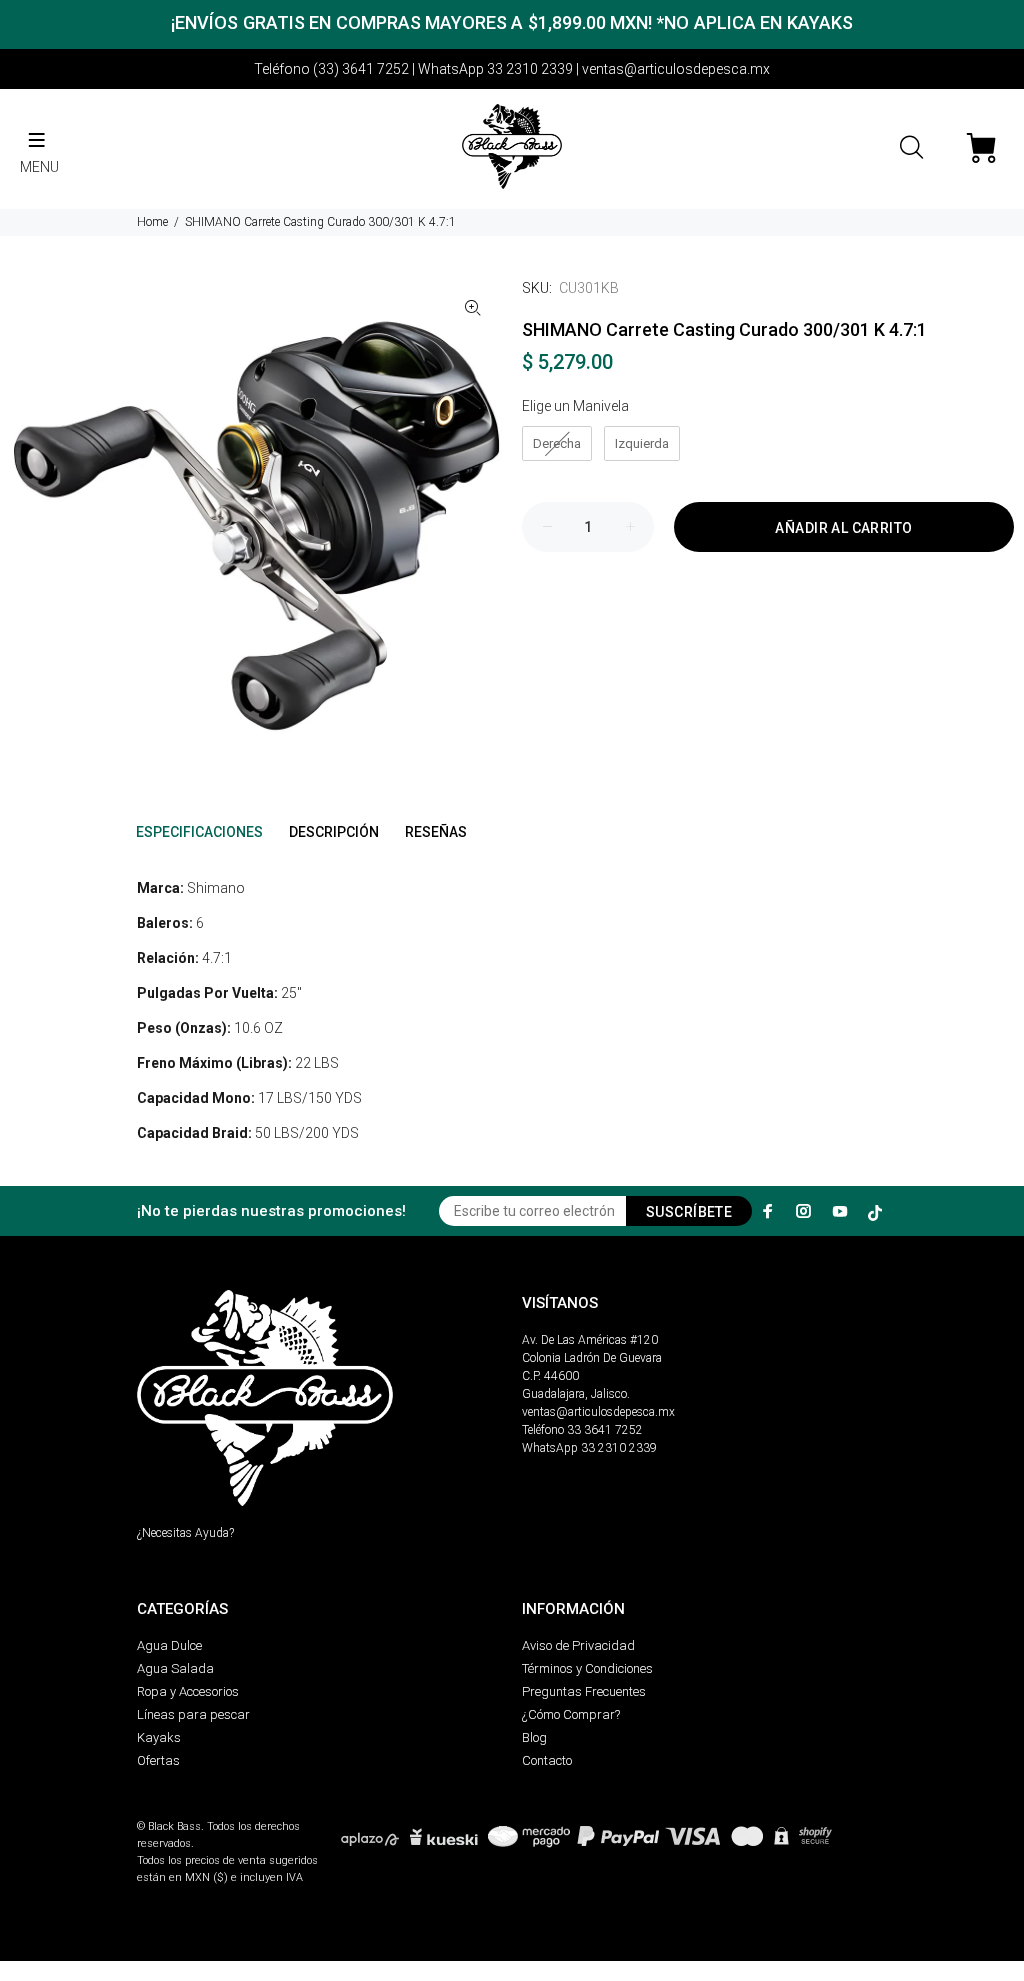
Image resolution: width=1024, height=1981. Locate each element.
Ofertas (158, 1760)
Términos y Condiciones (587, 1668)
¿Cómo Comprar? (571, 1714)
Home (152, 222)
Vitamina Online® (183, 1809)
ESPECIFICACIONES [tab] (199, 832)
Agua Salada (175, 1668)
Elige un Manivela (575, 406)
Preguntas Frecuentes (584, 1691)
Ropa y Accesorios (188, 1691)
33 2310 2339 (619, 1448)
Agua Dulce (169, 1645)
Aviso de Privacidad (578, 1645)
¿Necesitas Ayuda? (185, 1533)
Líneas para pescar (193, 1714)
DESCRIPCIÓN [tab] (334, 832)
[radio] (557, 444)
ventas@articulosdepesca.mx (598, 1412)
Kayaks (159, 1737)
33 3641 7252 (605, 1430)
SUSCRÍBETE (689, 1212)
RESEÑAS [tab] (436, 832)
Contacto (547, 1760)
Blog (534, 1737)
